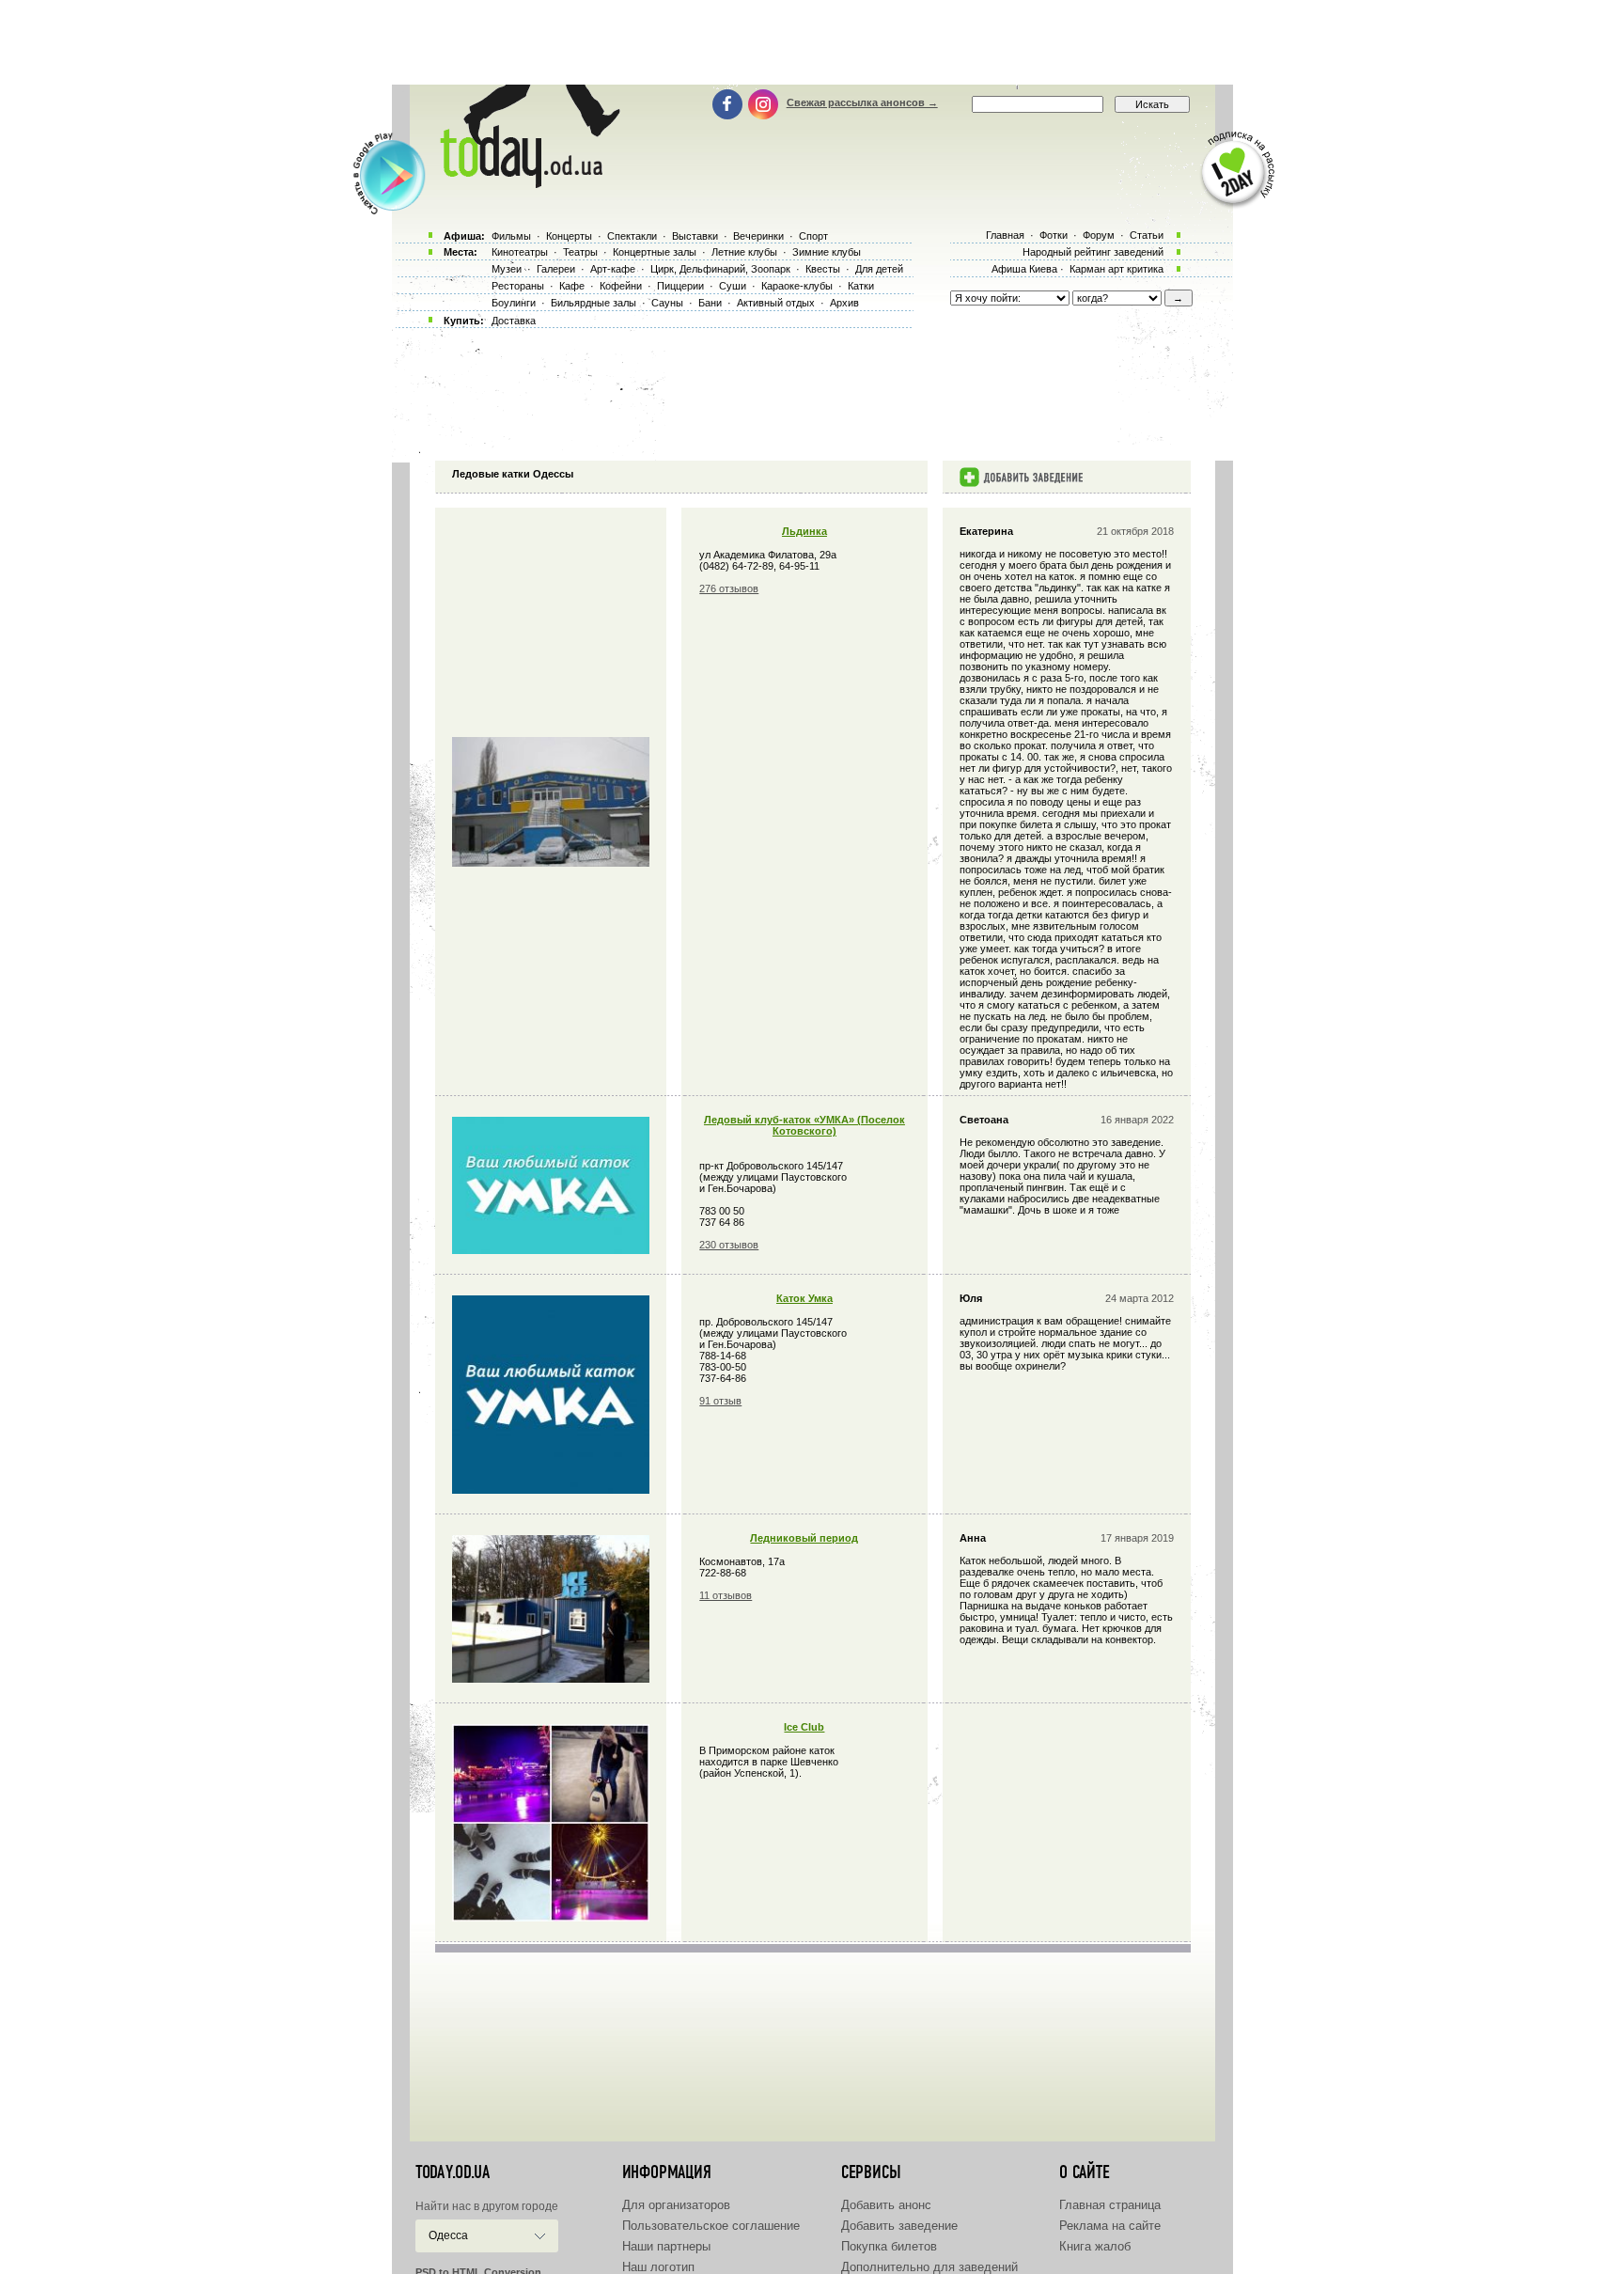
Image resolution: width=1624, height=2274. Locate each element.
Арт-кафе (613, 269)
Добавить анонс (886, 2205)
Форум (1099, 235)
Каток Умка (804, 1298)
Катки (861, 286)
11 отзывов (726, 1595)
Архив (844, 303)
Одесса (448, 2235)
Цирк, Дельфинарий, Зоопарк (720, 269)
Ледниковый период (804, 1538)
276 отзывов (729, 588)
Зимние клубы (827, 252)
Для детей (879, 269)
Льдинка (804, 531)
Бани (710, 303)
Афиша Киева (1024, 269)
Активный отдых (776, 303)
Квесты (823, 269)
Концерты (569, 236)
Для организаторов (676, 2205)
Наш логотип (658, 2267)
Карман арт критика (1116, 269)
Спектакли (632, 236)
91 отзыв (720, 1401)
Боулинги (514, 303)
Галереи (556, 269)
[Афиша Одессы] (526, 183)
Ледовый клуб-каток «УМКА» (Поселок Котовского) (804, 1125)
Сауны (667, 303)
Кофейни (621, 286)
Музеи (507, 269)
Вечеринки (758, 236)
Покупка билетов (889, 2246)
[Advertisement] (812, 42)
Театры (580, 252)
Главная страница (1110, 2205)
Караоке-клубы (797, 286)
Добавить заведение (899, 2226)
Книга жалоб (1095, 2246)
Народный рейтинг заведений (1093, 252)
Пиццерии (680, 286)
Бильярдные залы (593, 303)
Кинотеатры (520, 252)
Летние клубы (744, 252)
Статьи (1147, 235)
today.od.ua (453, 2172)
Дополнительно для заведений (929, 2267)
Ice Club (804, 1727)
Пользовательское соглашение (711, 2226)
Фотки (1054, 235)
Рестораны (518, 286)
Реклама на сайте (1110, 2226)
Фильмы (511, 236)
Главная (1005, 235)
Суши (733, 286)
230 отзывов (729, 1245)
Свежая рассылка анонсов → (862, 102)
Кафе (572, 286)
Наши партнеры (666, 2246)
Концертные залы (655, 252)
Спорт (813, 236)
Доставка (514, 321)
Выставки (695, 236)
